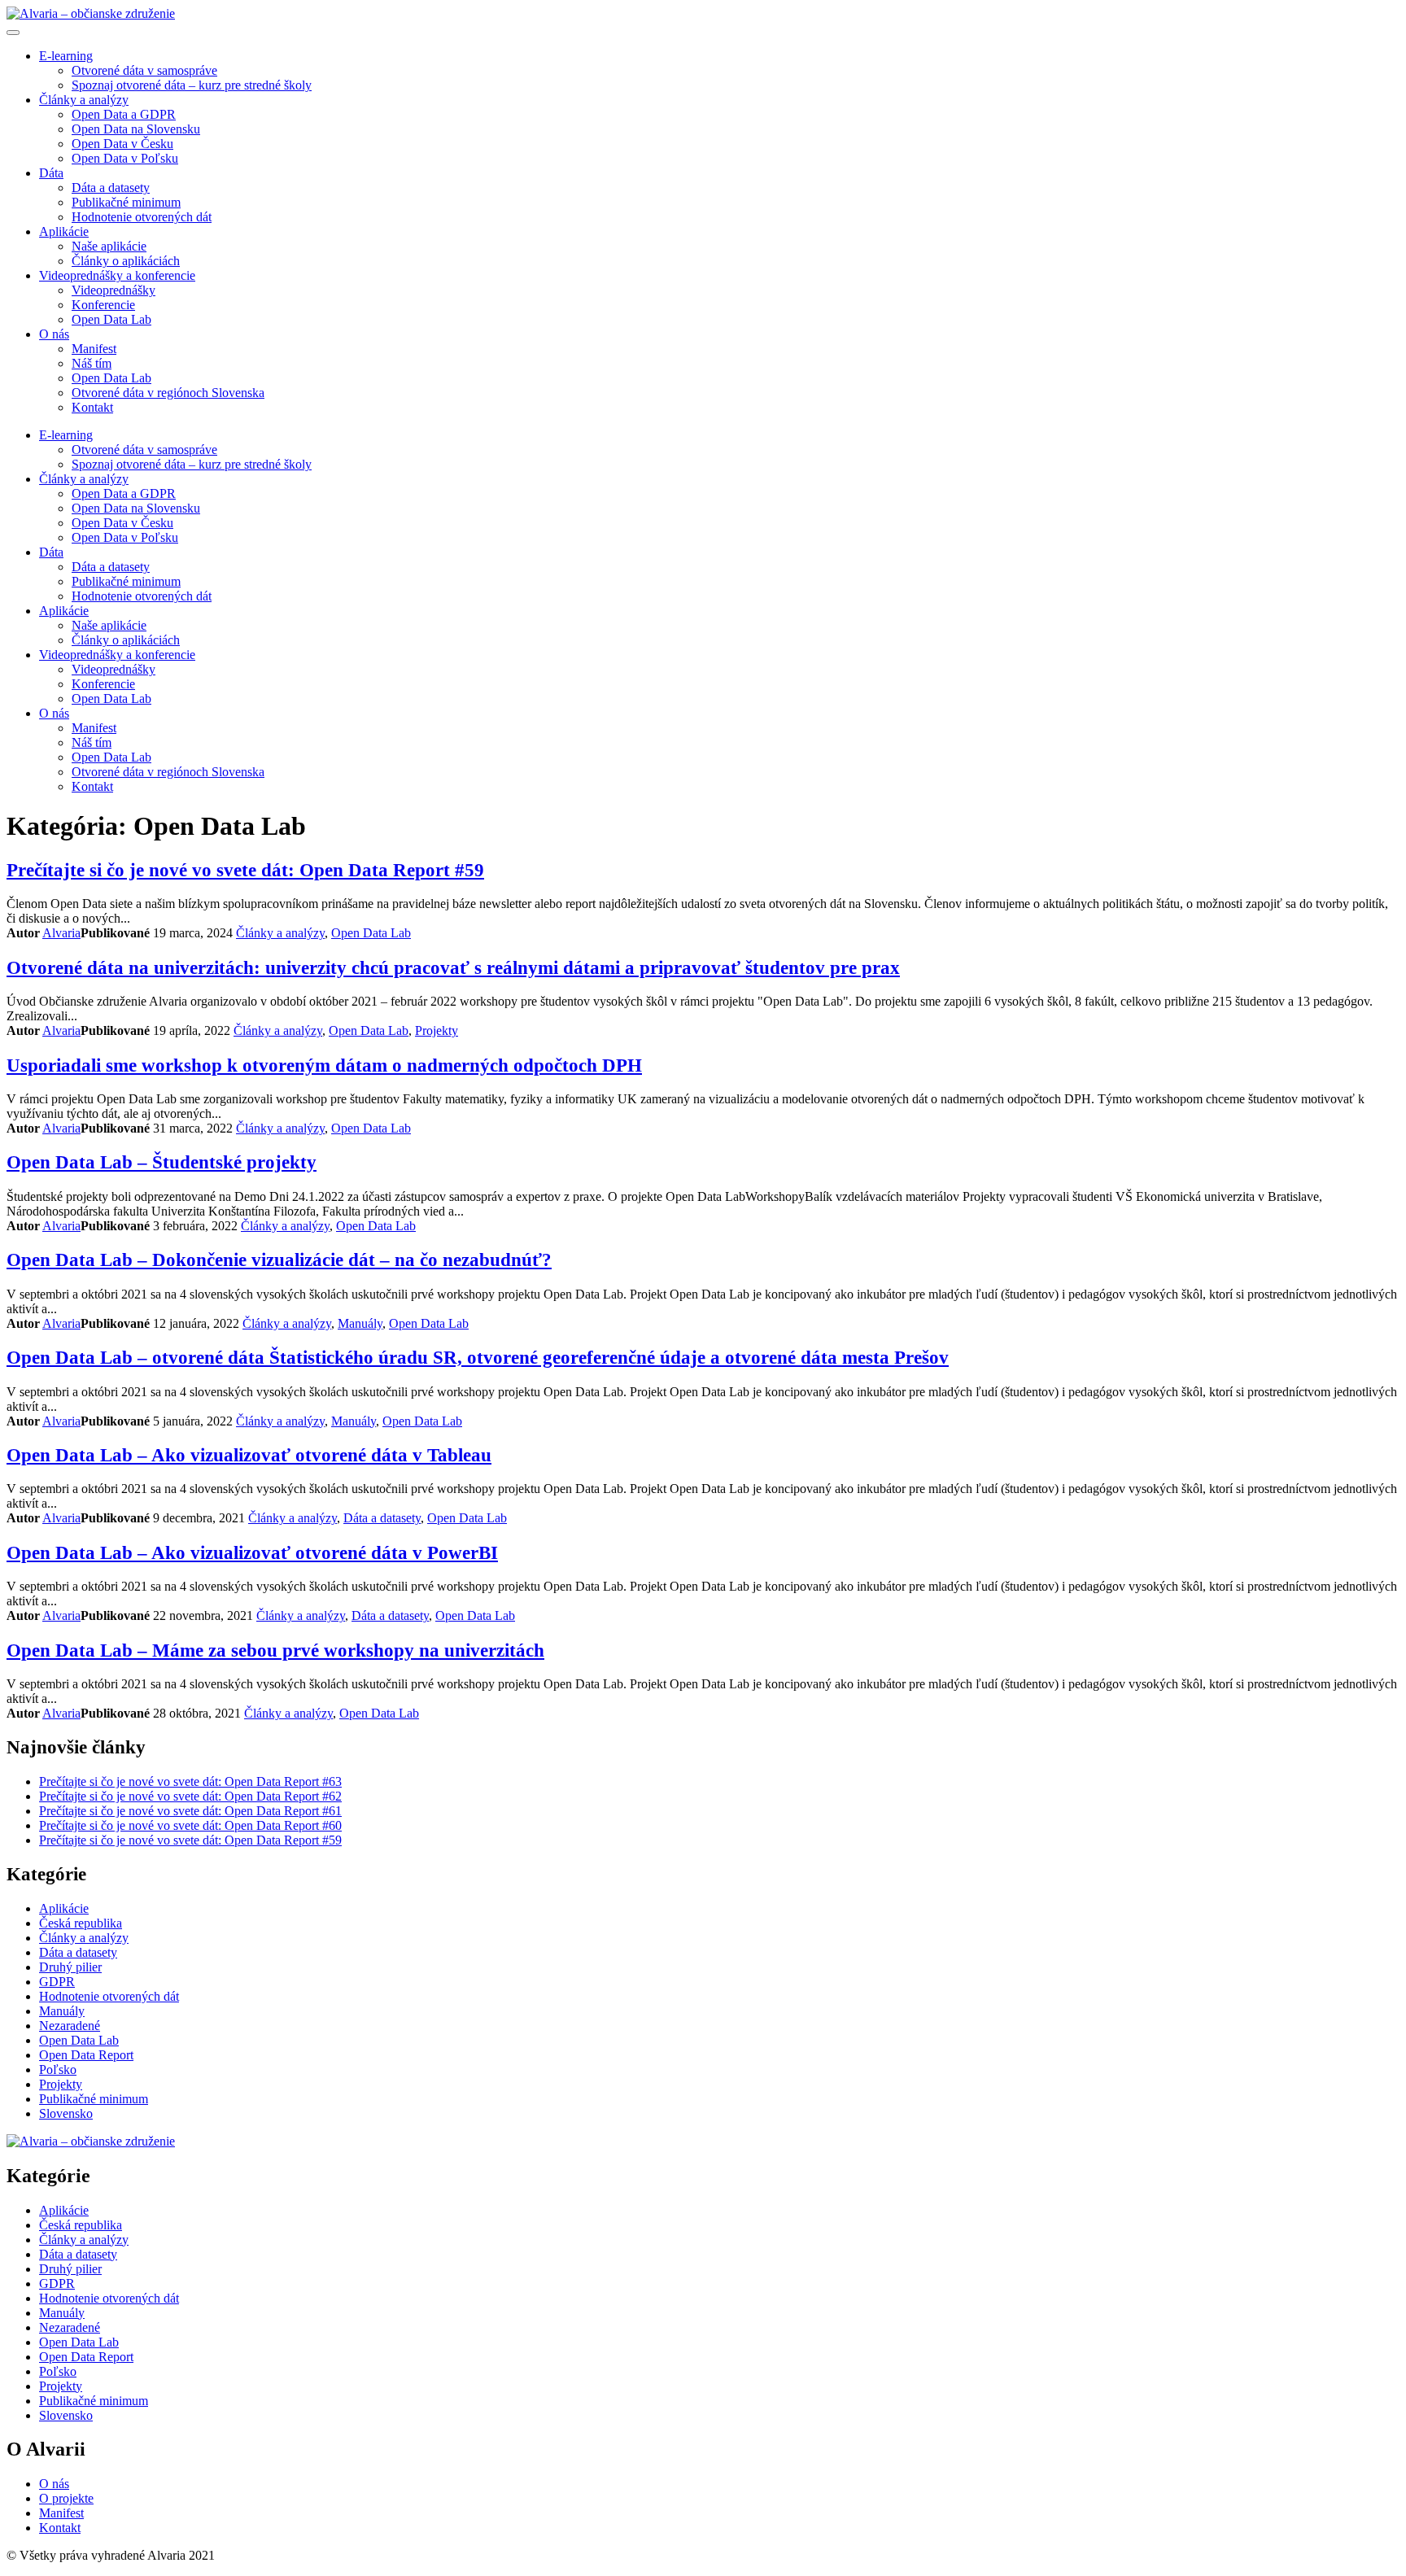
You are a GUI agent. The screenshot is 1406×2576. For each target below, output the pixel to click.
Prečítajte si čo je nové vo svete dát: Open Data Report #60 (190, 1825)
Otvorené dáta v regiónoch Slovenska (168, 393)
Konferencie (103, 305)
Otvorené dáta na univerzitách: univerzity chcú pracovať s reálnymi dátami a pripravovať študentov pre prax (453, 967)
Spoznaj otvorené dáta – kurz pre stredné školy (192, 85)
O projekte (66, 2498)
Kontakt (92, 407)
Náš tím (92, 363)
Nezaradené (70, 2026)
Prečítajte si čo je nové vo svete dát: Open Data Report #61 (190, 1811)
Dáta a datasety (111, 188)
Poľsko (58, 2070)
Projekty (437, 1030)
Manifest (94, 349)
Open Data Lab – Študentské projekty (162, 1162)
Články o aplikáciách (126, 261)
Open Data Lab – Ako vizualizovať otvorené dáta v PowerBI (252, 1552)
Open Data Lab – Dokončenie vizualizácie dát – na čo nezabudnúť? (279, 1260)
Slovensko (66, 2113)
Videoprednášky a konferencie (117, 275)
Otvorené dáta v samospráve (144, 70)
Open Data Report (86, 2055)
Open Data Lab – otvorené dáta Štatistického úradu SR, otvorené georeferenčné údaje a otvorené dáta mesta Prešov (478, 1357)
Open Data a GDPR (124, 114)
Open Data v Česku (122, 144)
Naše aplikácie (109, 246)
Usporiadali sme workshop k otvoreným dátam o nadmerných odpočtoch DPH (324, 1065)
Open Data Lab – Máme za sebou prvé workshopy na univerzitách (275, 1650)
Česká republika (81, 1923)
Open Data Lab (111, 319)
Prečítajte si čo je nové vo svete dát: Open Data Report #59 (245, 870)
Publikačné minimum (126, 202)
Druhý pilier (70, 1967)
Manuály (360, 1323)
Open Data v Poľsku (125, 158)
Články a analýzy (84, 100)
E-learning (66, 56)
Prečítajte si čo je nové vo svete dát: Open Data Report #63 (190, 1781)
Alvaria (61, 933)
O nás (54, 334)
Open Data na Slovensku (136, 129)
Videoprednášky (114, 290)
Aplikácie (64, 231)
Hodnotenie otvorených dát (142, 217)
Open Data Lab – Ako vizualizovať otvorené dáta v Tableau (249, 1455)
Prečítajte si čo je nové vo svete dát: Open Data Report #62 (190, 1796)
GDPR (57, 1982)
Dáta (51, 173)
